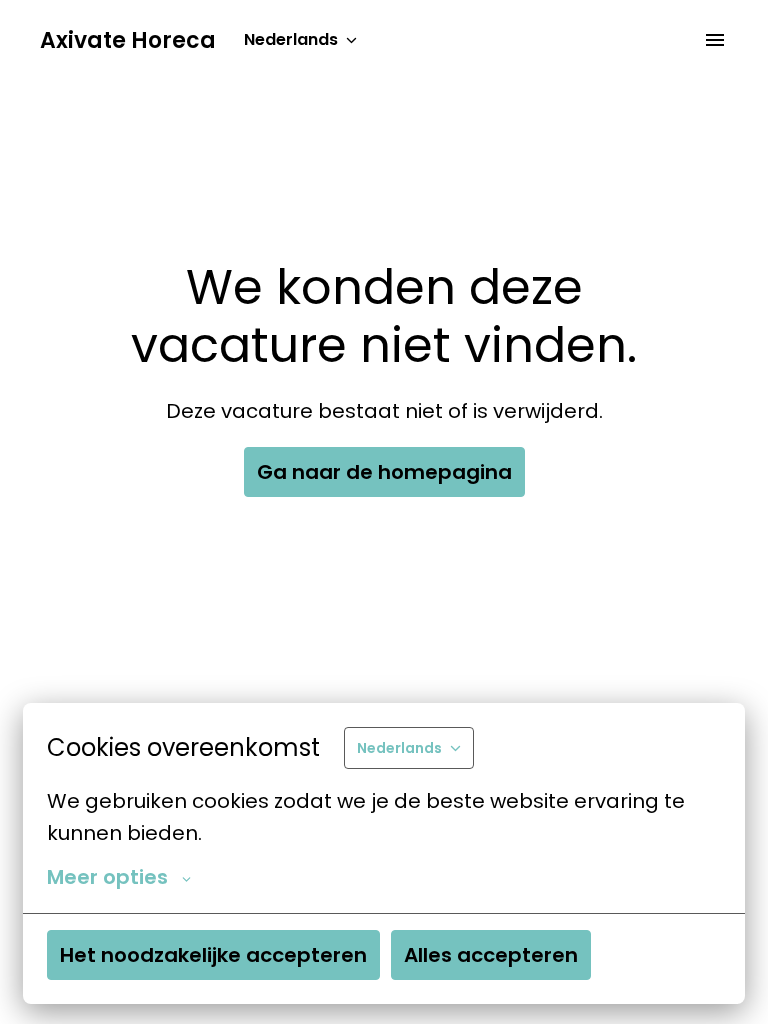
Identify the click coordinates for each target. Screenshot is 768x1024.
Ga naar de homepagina (384, 472)
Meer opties (107, 877)
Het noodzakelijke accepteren (213, 955)
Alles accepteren (491, 955)
